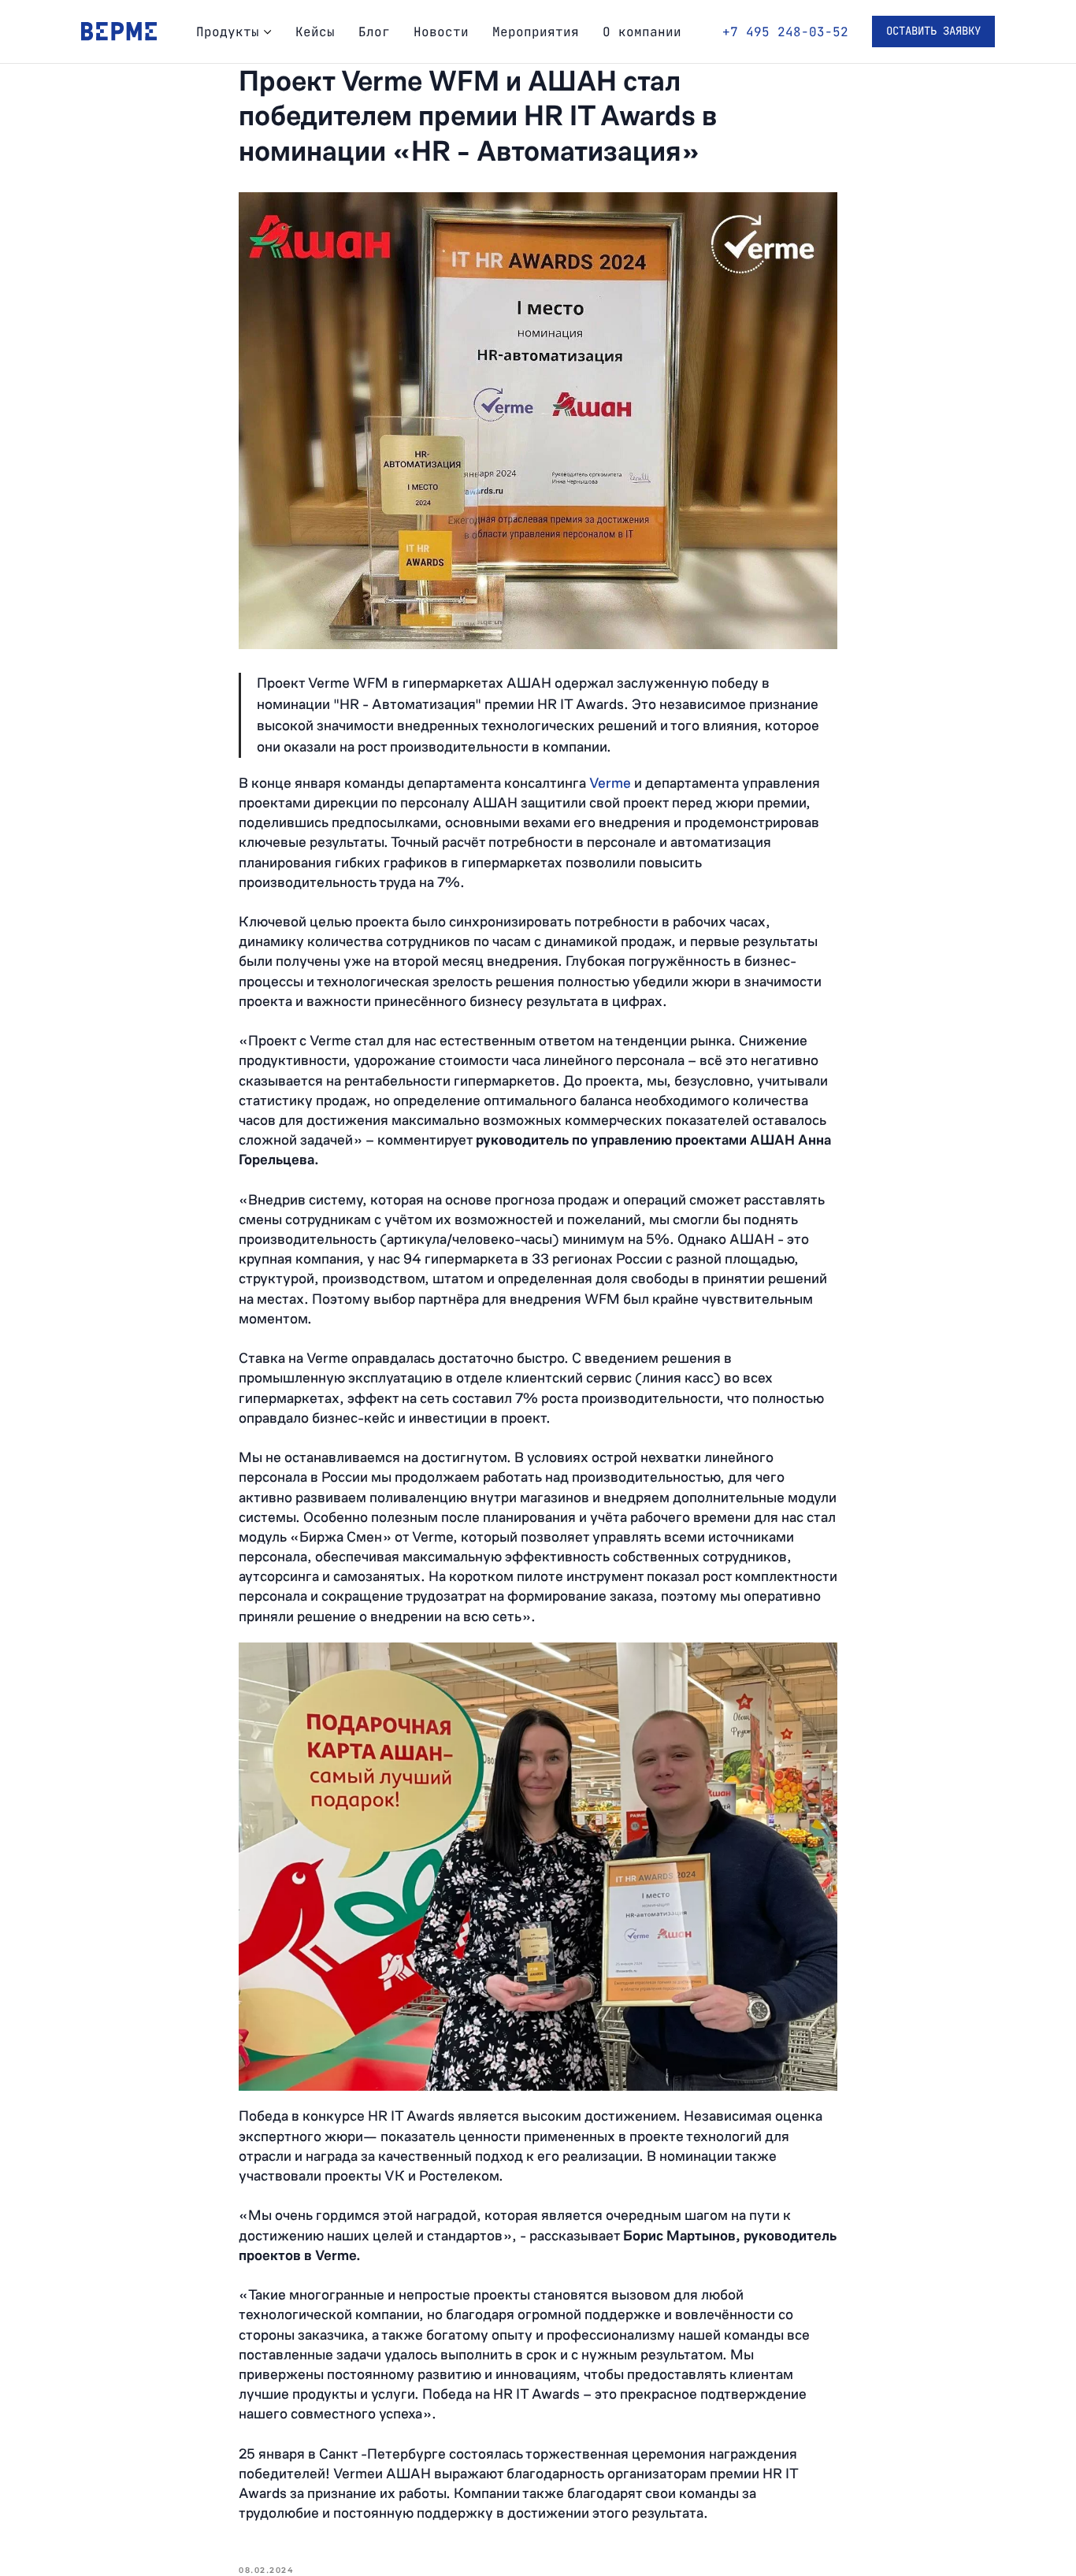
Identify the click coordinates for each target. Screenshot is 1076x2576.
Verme (612, 783)
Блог (374, 32)
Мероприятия (536, 32)
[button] (933, 32)
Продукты (228, 32)
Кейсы (315, 32)
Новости (441, 32)
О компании (642, 32)
